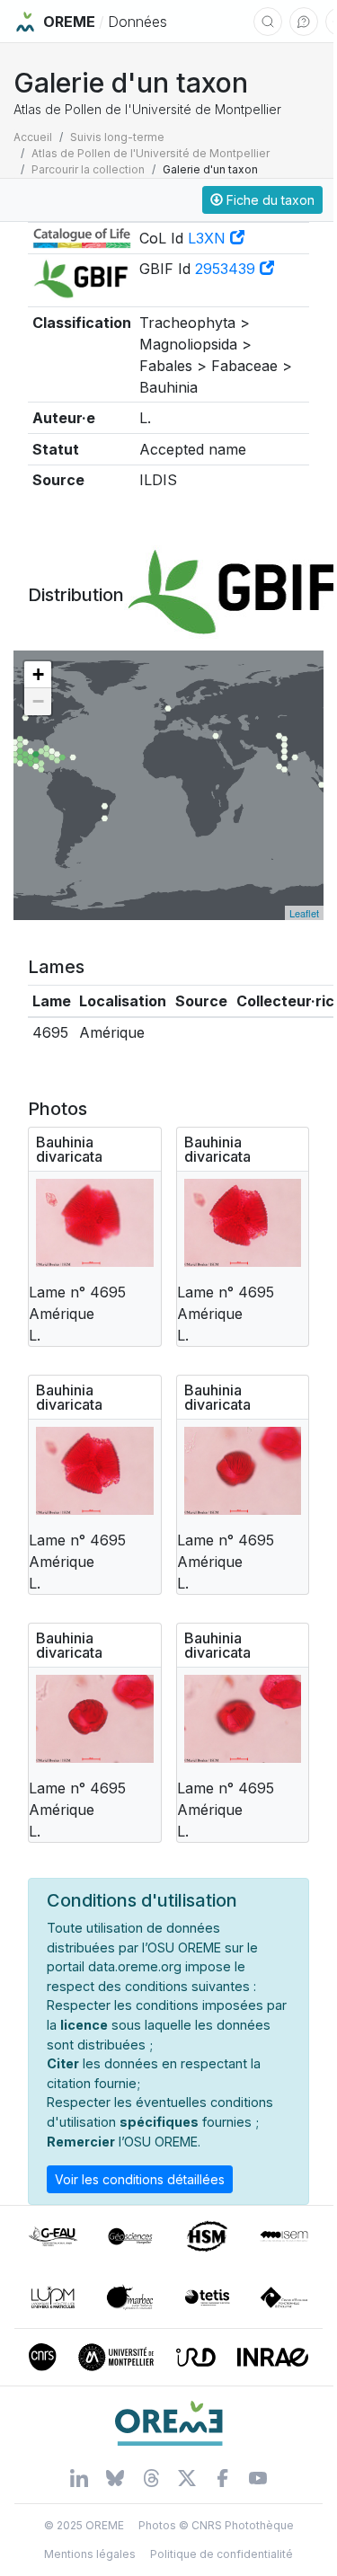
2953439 (227, 269)
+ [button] (38, 674)
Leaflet (304, 913)
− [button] (38, 701)
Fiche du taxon (269, 200)
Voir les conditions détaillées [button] (140, 2179)
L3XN (209, 238)
